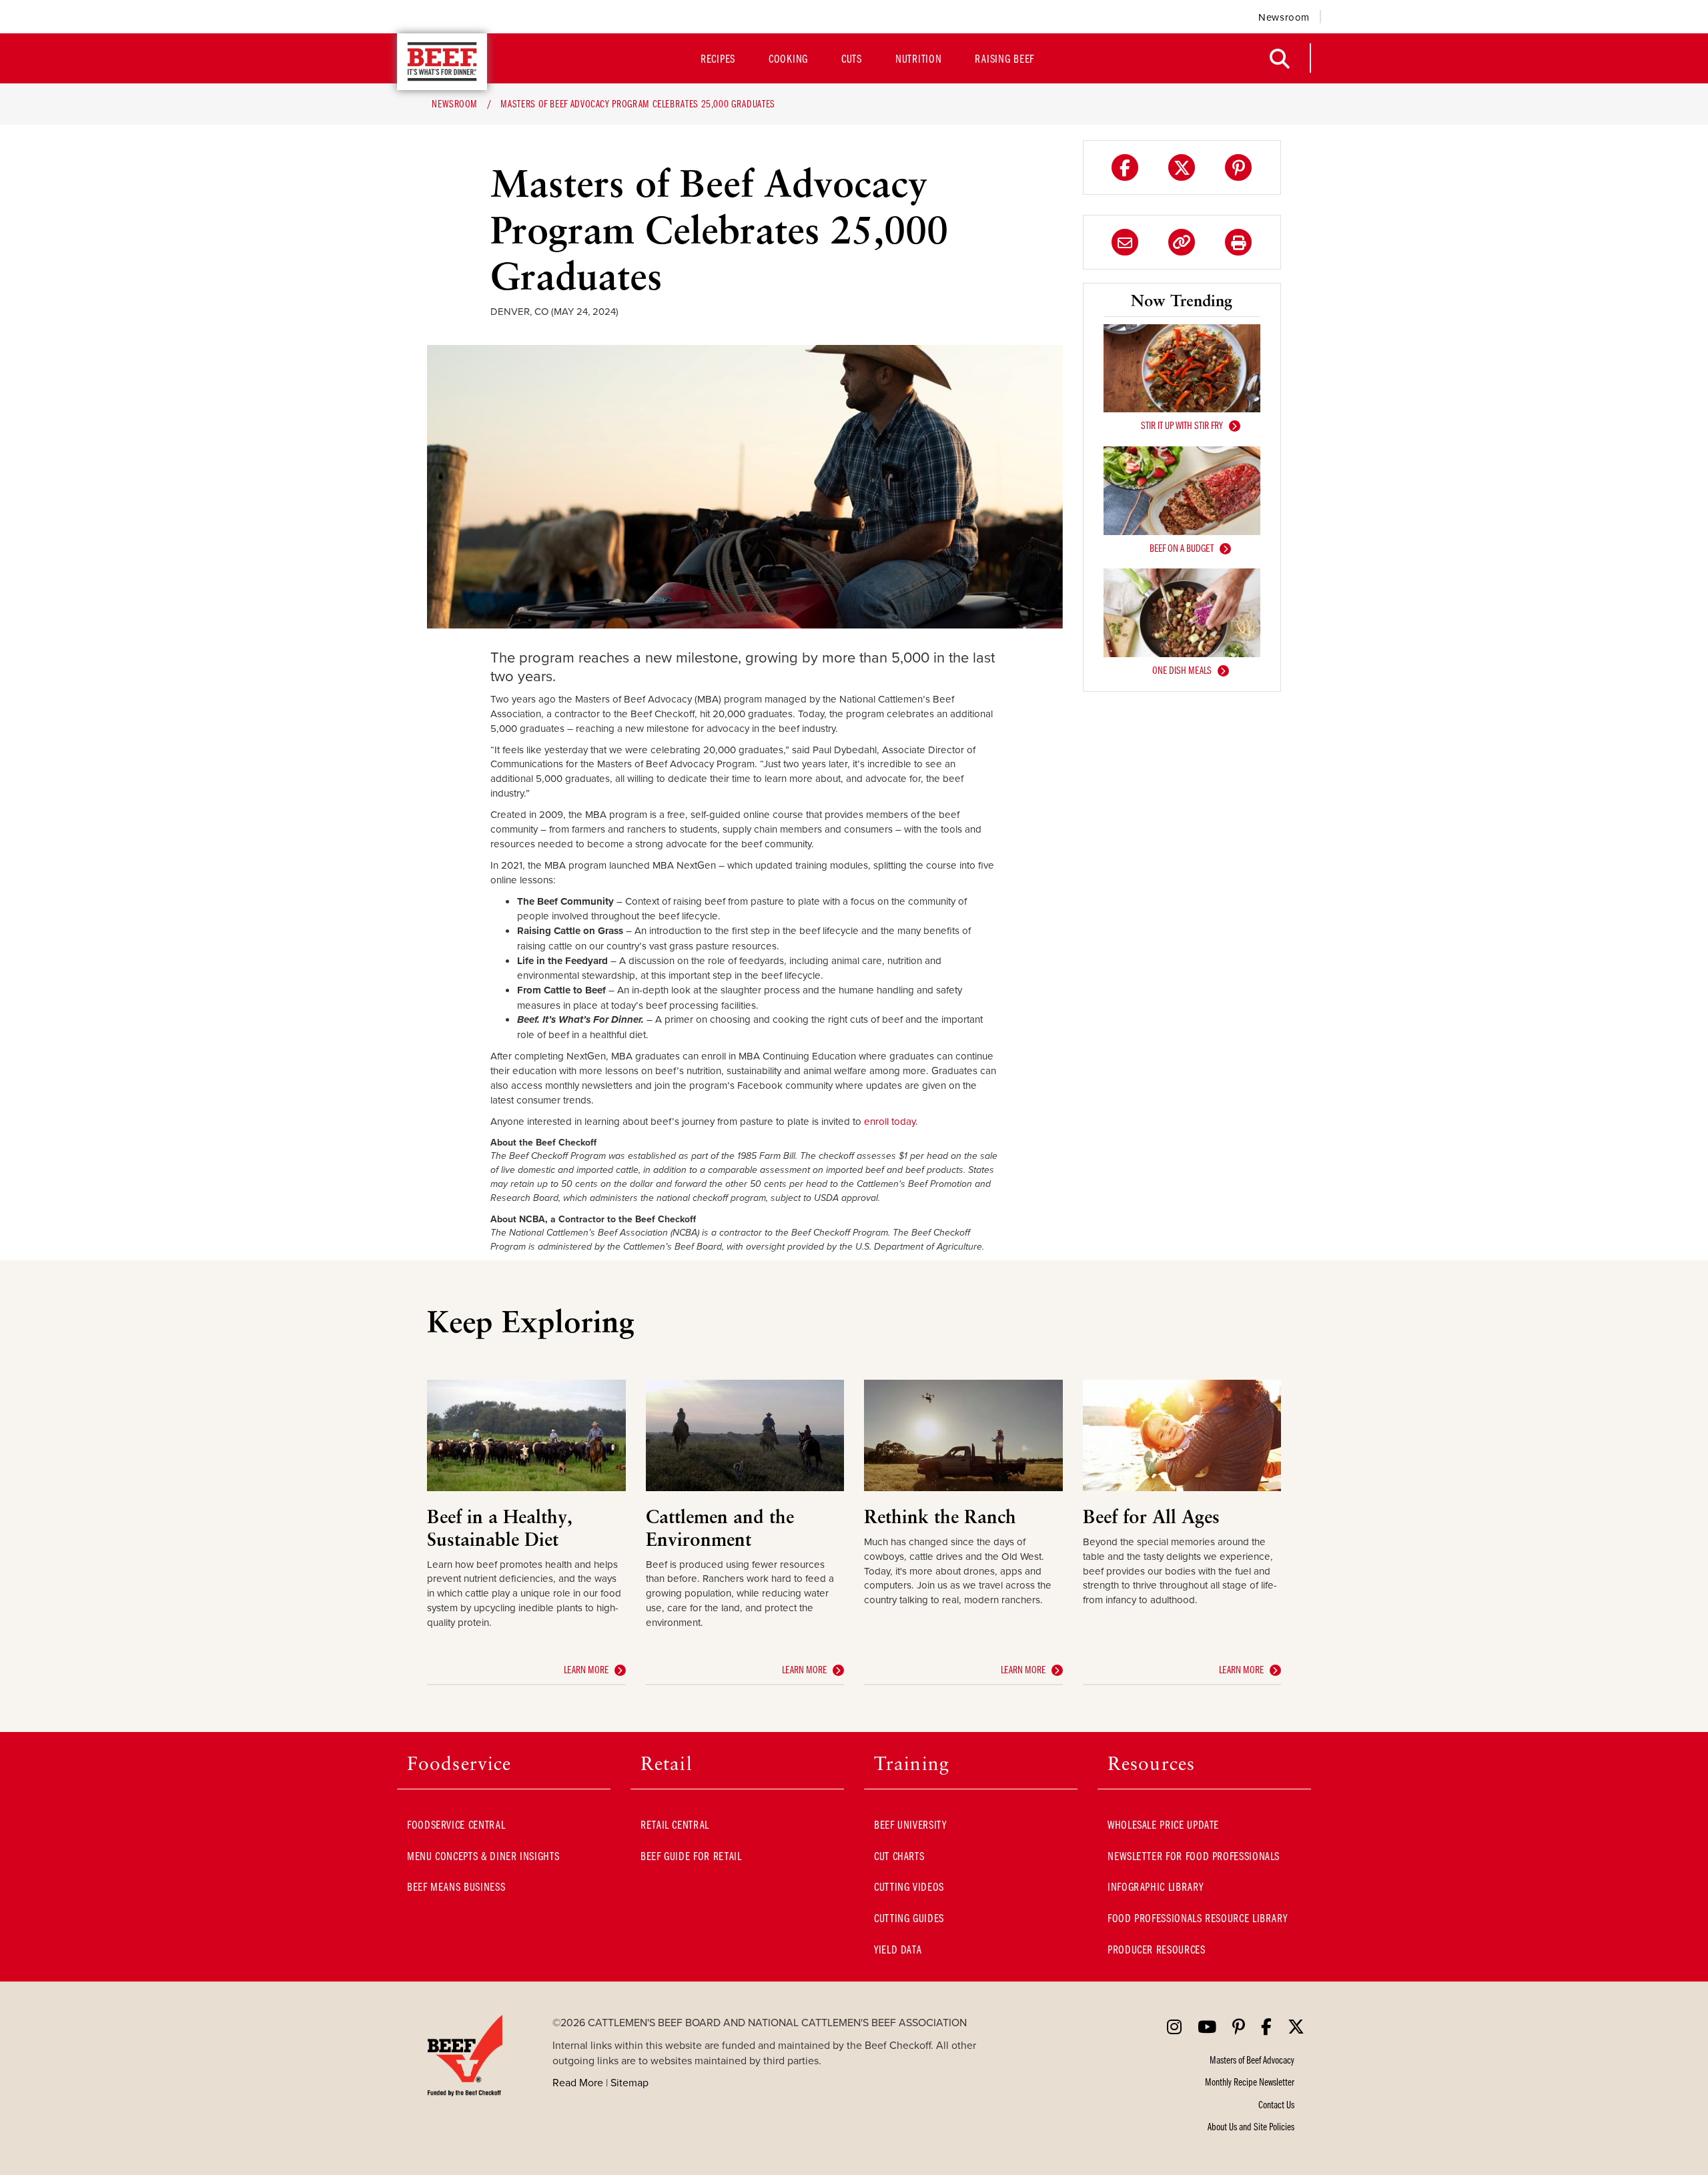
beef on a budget (1182, 548)
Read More (578, 2082)
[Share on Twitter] (1182, 167)
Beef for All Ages (1151, 1516)
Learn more (586, 1669)
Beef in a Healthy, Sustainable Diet (500, 1528)
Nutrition (918, 58)
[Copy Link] (1182, 242)
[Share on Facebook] (1125, 167)
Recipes (718, 58)
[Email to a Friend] (1125, 242)
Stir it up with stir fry (1182, 425)
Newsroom (1284, 17)
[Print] (1238, 242)
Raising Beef (1004, 58)
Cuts (852, 58)
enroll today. (891, 1121)
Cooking (788, 58)
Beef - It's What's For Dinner (442, 62)
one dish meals (1182, 670)
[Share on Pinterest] (1238, 167)
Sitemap (629, 2082)
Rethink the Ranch (940, 1516)
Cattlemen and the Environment (720, 1528)
